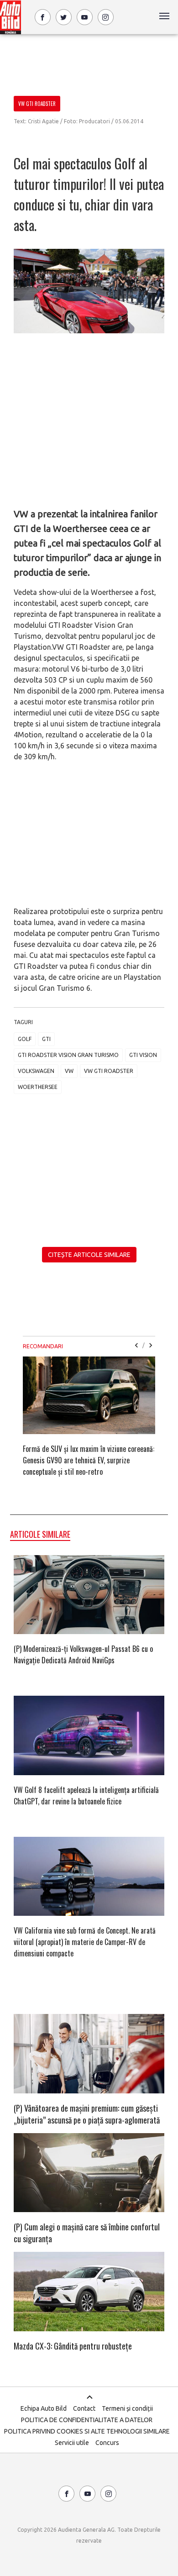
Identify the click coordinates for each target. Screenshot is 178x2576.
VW (69, 1071)
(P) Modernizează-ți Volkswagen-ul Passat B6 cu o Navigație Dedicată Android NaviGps (83, 1654)
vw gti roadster (109, 1071)
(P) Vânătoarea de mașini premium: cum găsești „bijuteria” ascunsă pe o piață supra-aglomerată (87, 2114)
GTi (46, 1039)
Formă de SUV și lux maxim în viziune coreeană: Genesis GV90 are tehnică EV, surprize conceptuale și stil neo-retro (89, 1460)
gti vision (143, 1055)
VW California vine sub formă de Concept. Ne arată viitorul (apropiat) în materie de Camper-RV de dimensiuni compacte (85, 1942)
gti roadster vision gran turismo (68, 1055)
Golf (25, 1039)
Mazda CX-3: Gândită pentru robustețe (73, 2346)
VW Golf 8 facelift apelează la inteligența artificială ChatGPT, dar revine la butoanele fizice (86, 1795)
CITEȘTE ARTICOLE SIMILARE (89, 1255)
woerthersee (38, 1087)
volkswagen (36, 1071)
